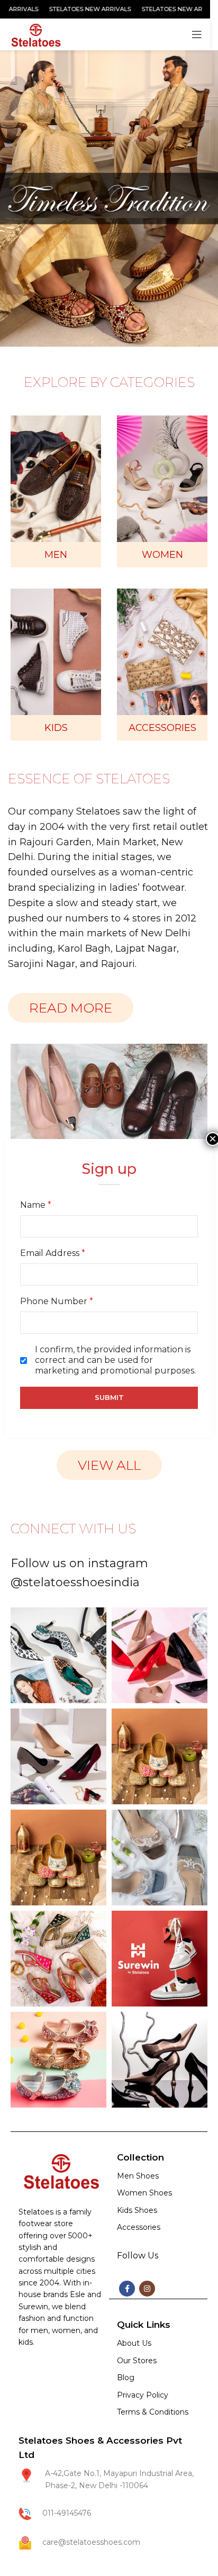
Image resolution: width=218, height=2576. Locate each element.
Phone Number (57, 1301)
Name (36, 1205)
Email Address (53, 1253)
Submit (109, 1397)
